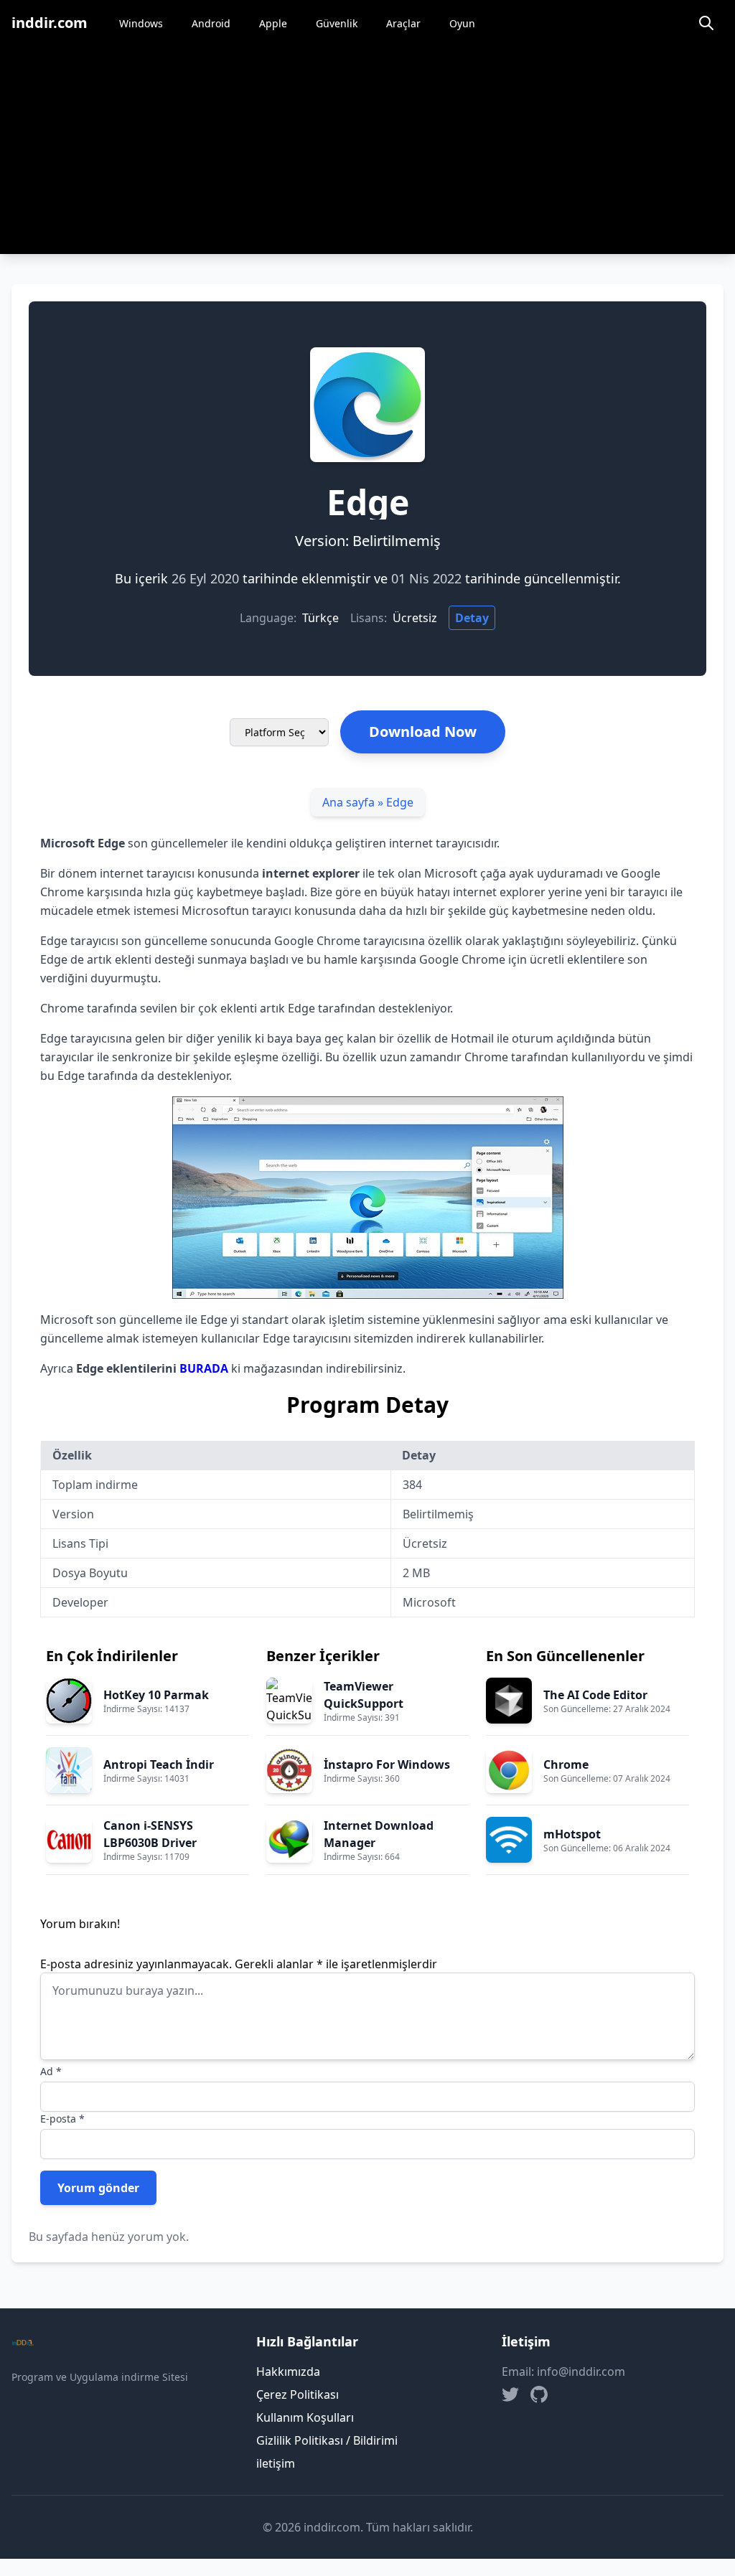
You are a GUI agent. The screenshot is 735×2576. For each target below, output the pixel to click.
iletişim (276, 2463)
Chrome (566, 1764)
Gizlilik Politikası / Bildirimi (327, 2440)
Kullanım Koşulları (305, 2417)
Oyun (462, 23)
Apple (273, 23)
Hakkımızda (288, 2371)
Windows (141, 23)
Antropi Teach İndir (159, 1764)
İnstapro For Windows (387, 1764)
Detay (472, 618)
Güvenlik (337, 23)
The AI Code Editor (595, 1695)
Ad (51, 2071)
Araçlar (403, 23)
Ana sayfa (348, 802)
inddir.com (50, 23)
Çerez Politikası (298, 2394)
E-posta (62, 2119)
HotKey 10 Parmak (156, 1695)
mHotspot (572, 1834)
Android (211, 23)
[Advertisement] (367, 154)
